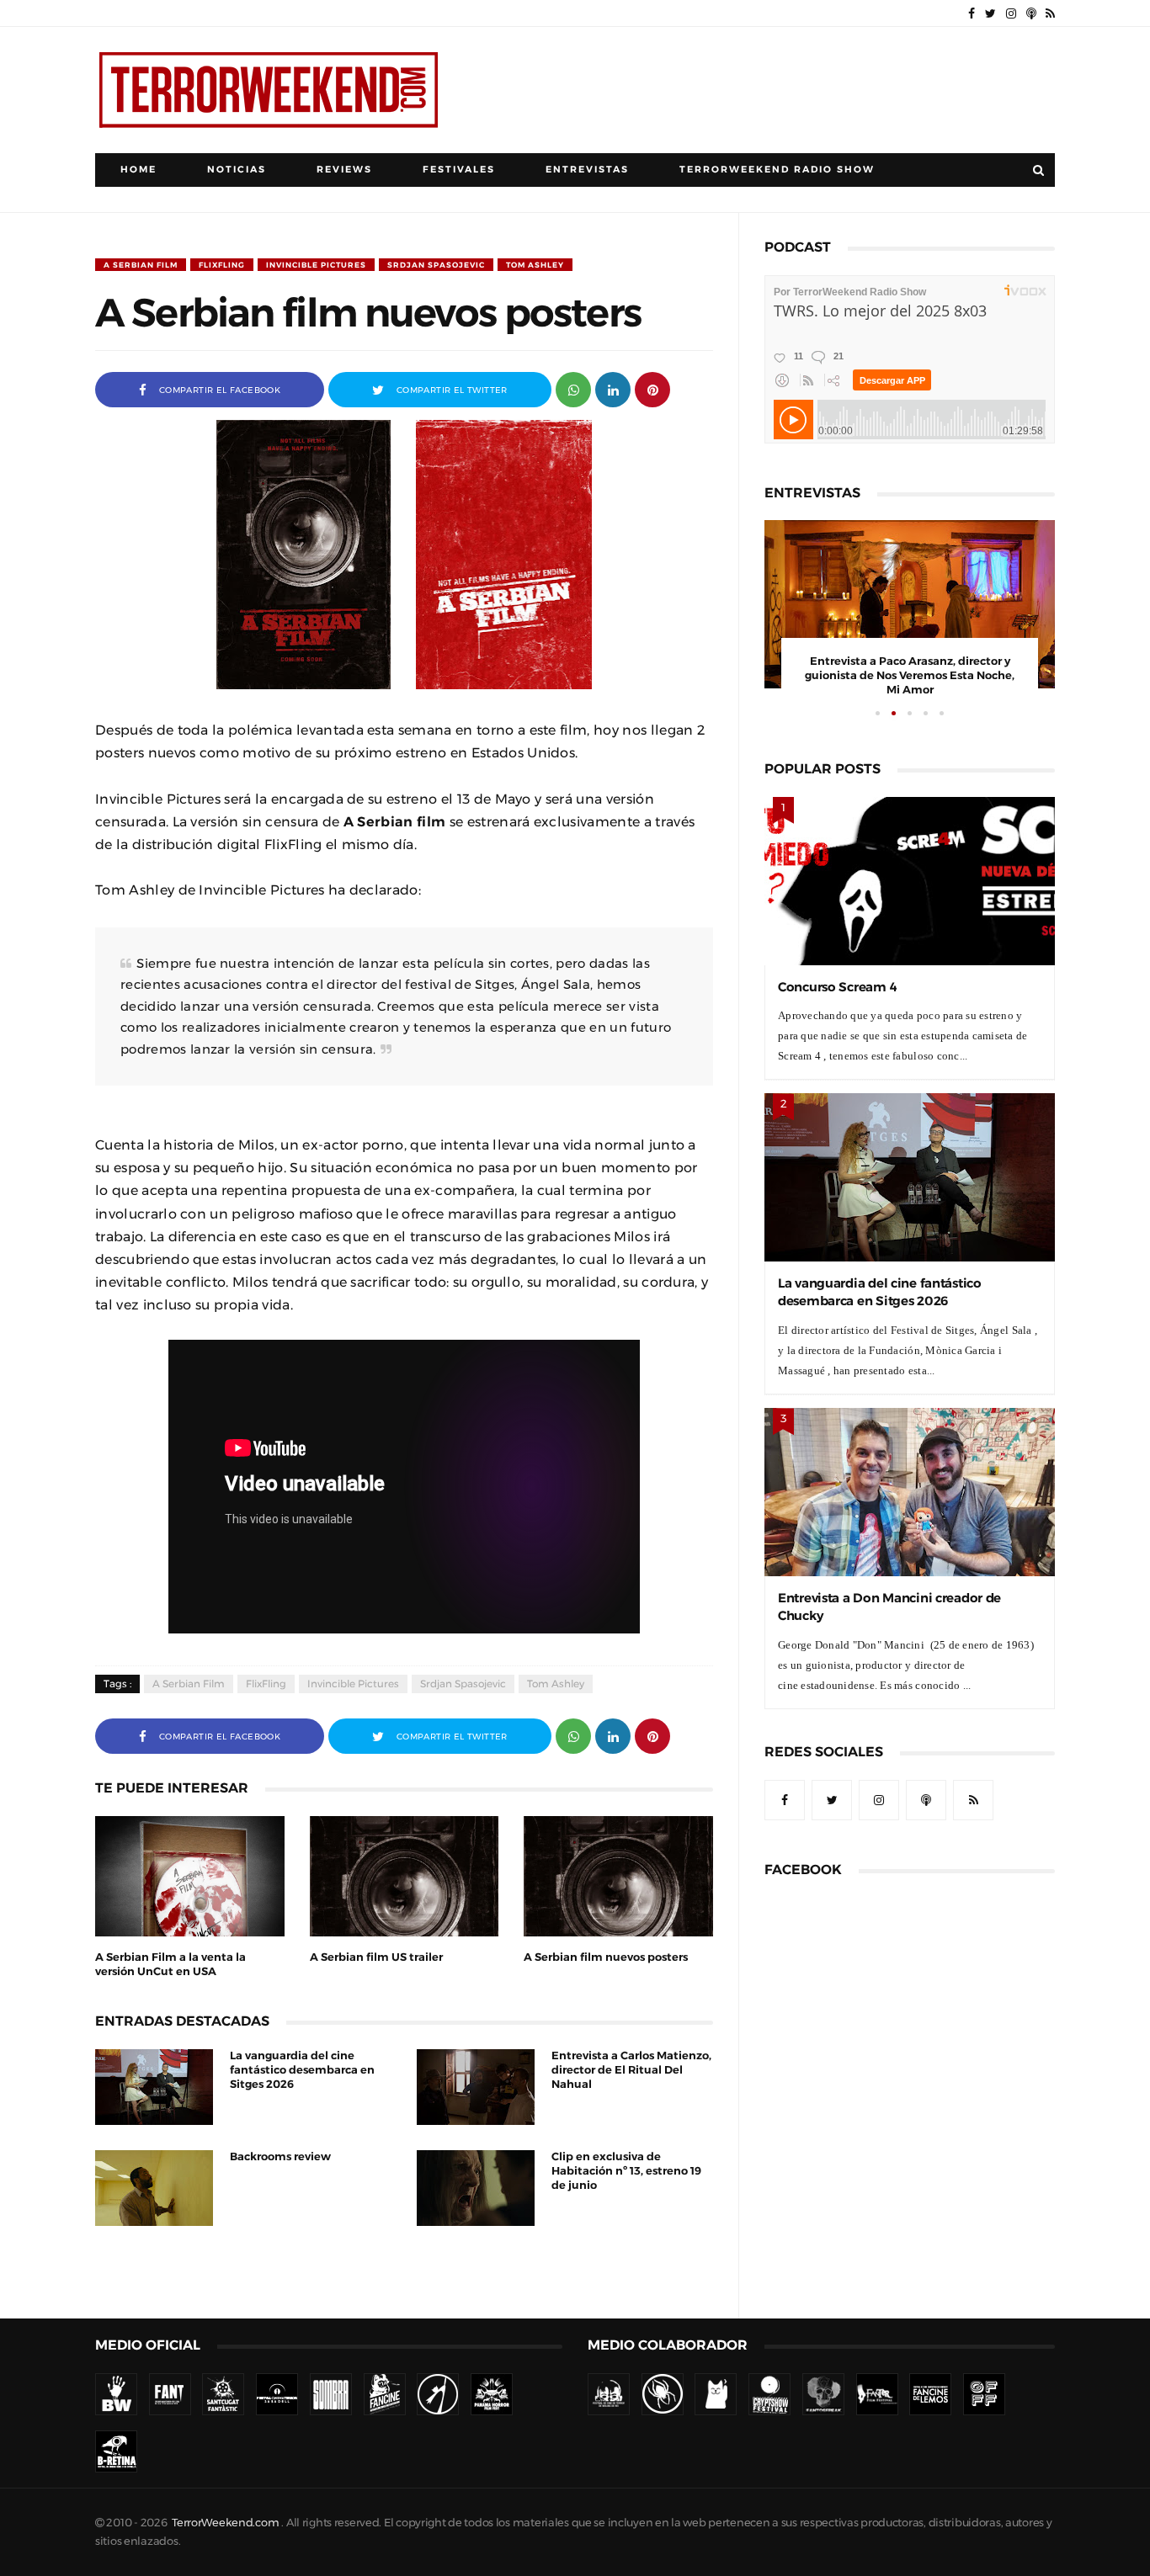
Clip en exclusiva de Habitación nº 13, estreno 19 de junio (626, 2171)
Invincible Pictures (316, 265)
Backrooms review (280, 2156)
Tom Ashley (535, 265)
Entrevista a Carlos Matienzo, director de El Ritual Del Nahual (631, 2070)
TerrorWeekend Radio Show (777, 170)
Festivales (459, 170)
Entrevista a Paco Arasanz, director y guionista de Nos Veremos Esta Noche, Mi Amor (910, 675)
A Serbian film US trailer (376, 1957)
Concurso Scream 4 (837, 987)
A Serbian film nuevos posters (606, 1957)
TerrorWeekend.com (225, 2523)
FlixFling (222, 265)
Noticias (237, 170)
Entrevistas (587, 170)
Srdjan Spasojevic (436, 265)
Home (138, 170)
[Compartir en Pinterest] (652, 388)
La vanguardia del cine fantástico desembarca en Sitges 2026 (302, 2070)
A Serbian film (141, 265)
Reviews (344, 170)
